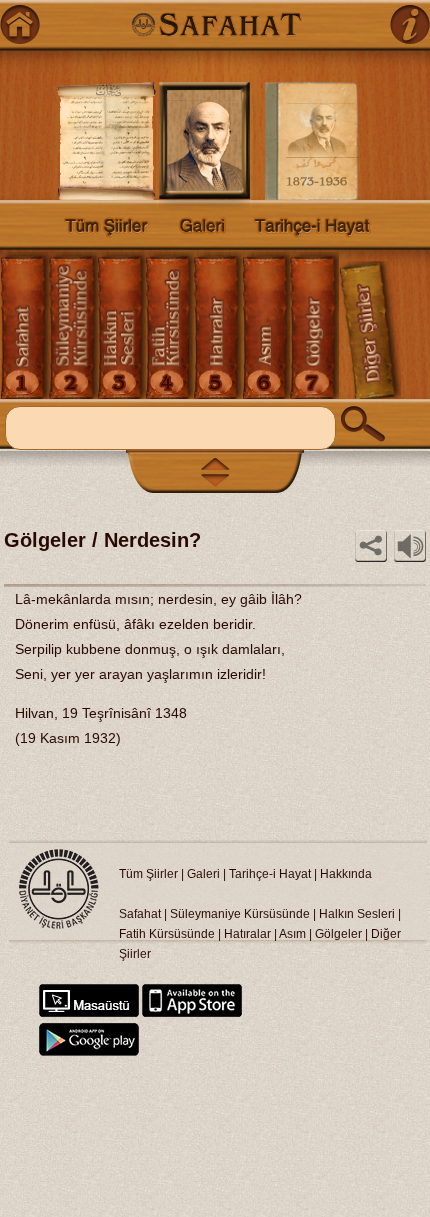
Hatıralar (247, 934)
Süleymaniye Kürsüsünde (240, 914)
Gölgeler (338, 934)
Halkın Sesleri (357, 914)
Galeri (203, 874)
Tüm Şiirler (148, 874)
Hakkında (346, 874)
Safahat (140, 914)
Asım (294, 934)
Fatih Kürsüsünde (167, 934)
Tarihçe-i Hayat (270, 874)
